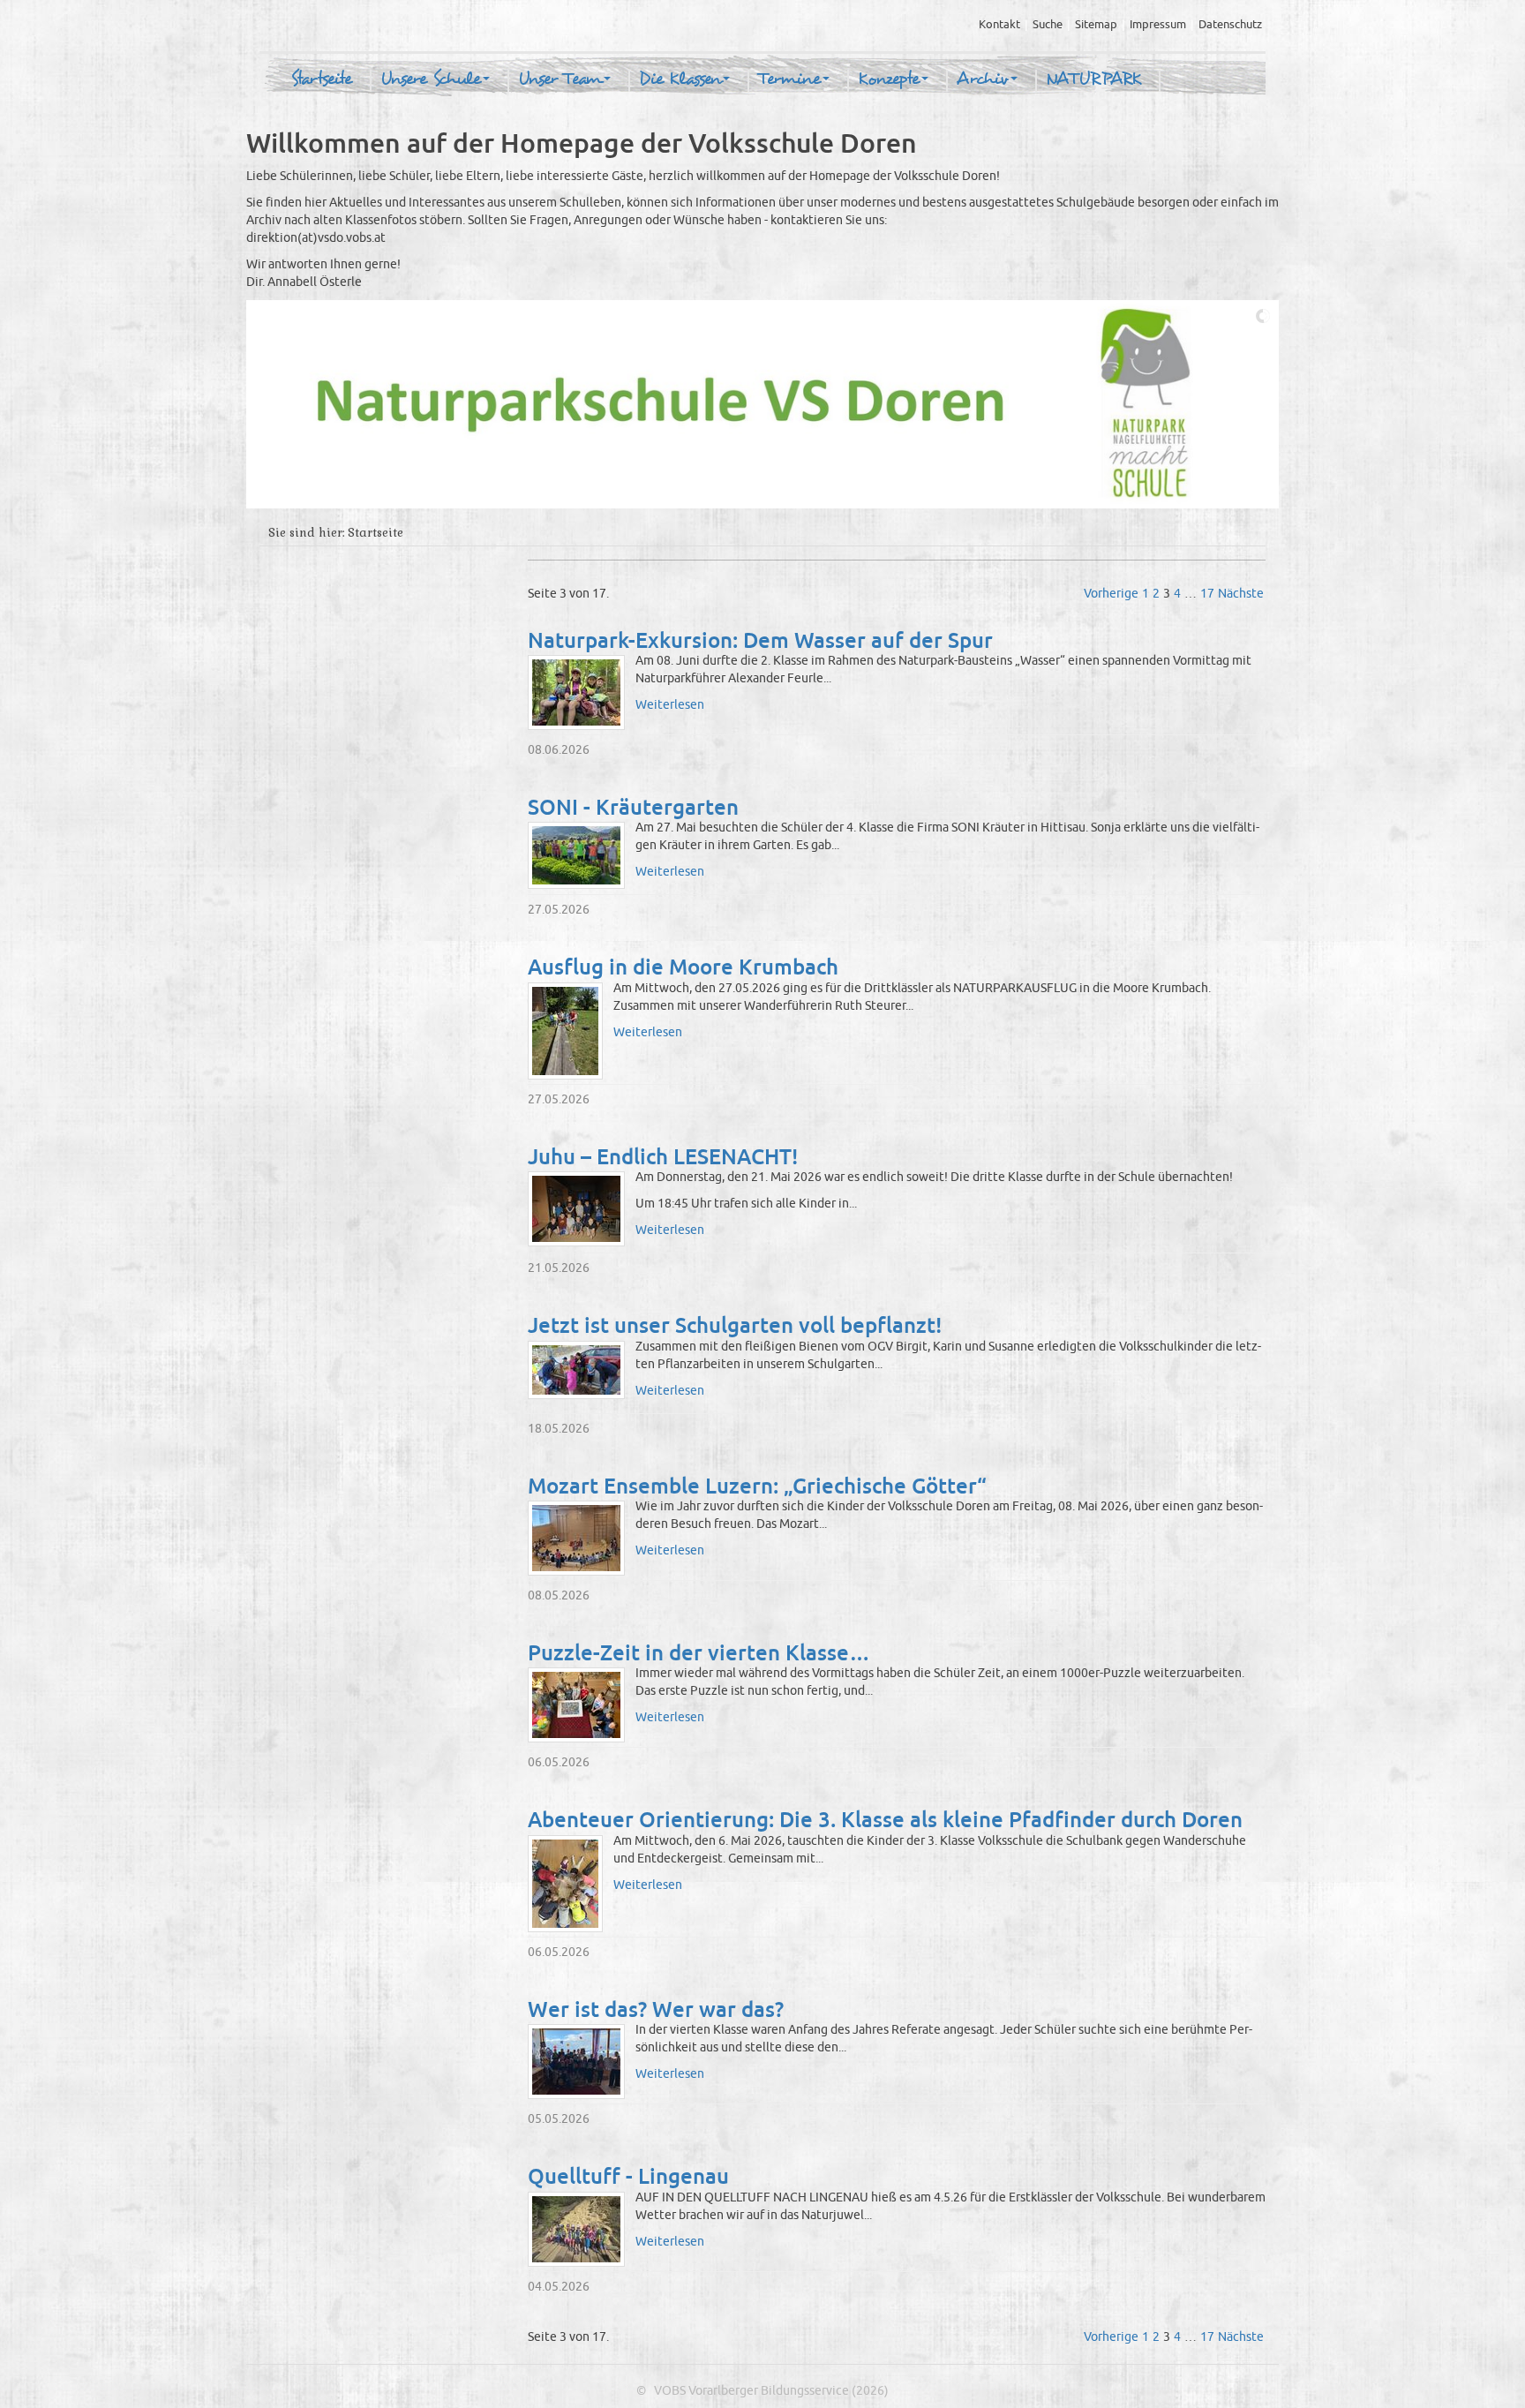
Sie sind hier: (306, 533)
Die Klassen (680, 79)
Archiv (983, 79)
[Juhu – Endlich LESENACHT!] (576, 1209)
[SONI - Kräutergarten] (576, 855)
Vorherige (1111, 594)
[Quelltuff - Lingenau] (576, 2229)
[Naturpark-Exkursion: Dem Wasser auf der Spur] (576, 692)
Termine (789, 79)
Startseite (321, 79)
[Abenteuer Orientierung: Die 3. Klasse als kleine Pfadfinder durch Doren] (565, 1884)
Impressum (1158, 25)
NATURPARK (1093, 79)
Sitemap (1096, 25)
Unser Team (560, 79)
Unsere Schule (431, 79)
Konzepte (889, 79)
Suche (1048, 25)
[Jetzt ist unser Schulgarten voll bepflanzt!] (576, 1370)
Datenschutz (1230, 25)
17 (1207, 594)
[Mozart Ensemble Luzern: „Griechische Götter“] (576, 1538)
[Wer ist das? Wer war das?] (576, 2062)
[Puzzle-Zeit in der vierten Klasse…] (576, 1705)
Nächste (1241, 594)
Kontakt (999, 25)
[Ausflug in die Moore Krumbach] (565, 1031)
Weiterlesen (670, 705)
